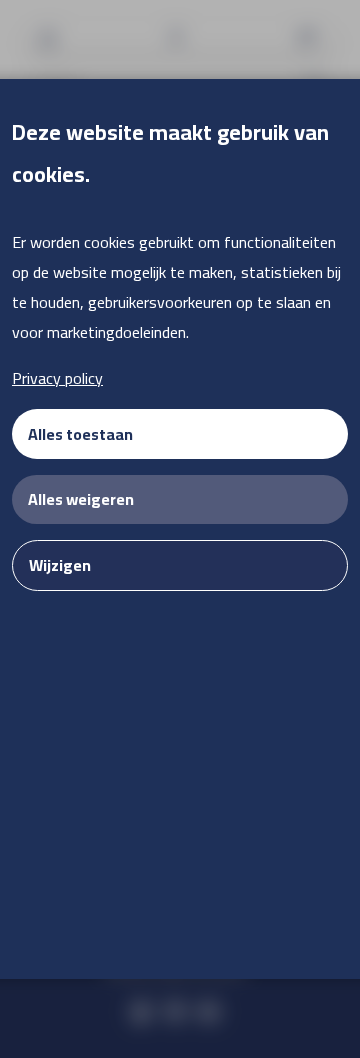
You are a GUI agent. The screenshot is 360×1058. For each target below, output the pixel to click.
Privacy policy (57, 378)
